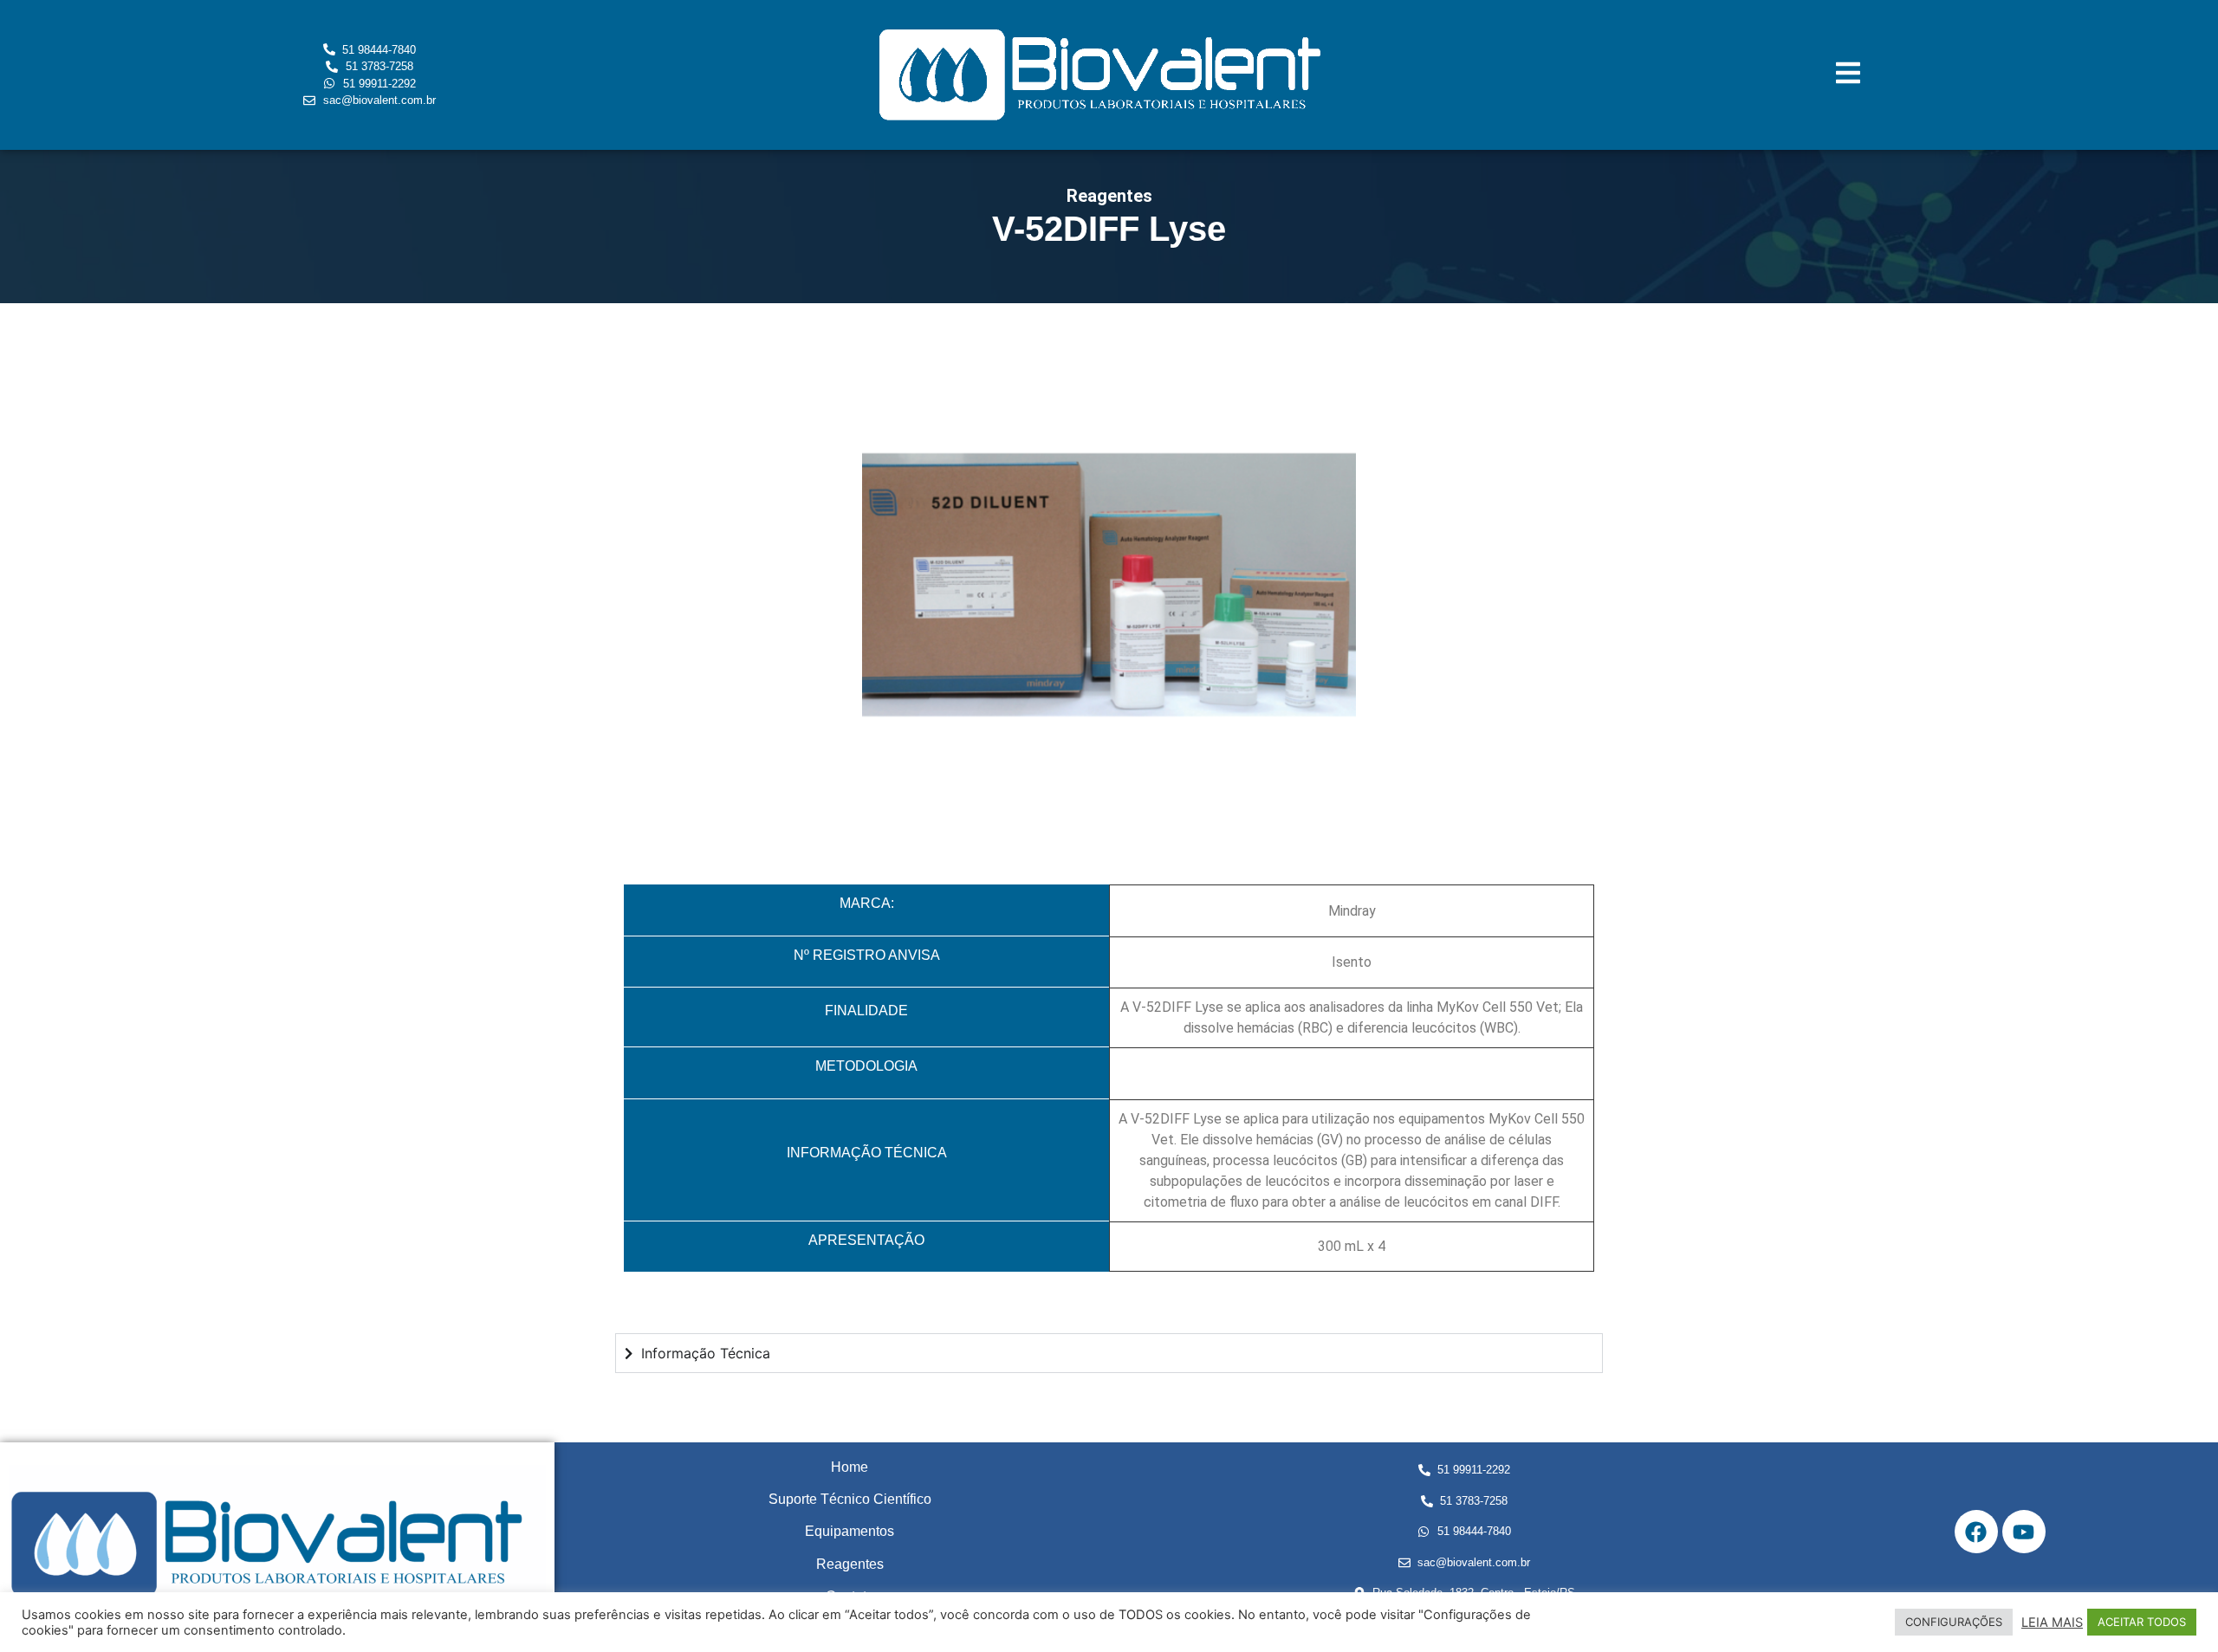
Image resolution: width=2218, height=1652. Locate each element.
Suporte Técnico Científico (850, 1499)
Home (850, 1467)
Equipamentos (850, 1531)
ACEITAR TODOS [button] (2142, 1622)
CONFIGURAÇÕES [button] (1954, 1622)
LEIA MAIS (2052, 1623)
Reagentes (850, 1564)
